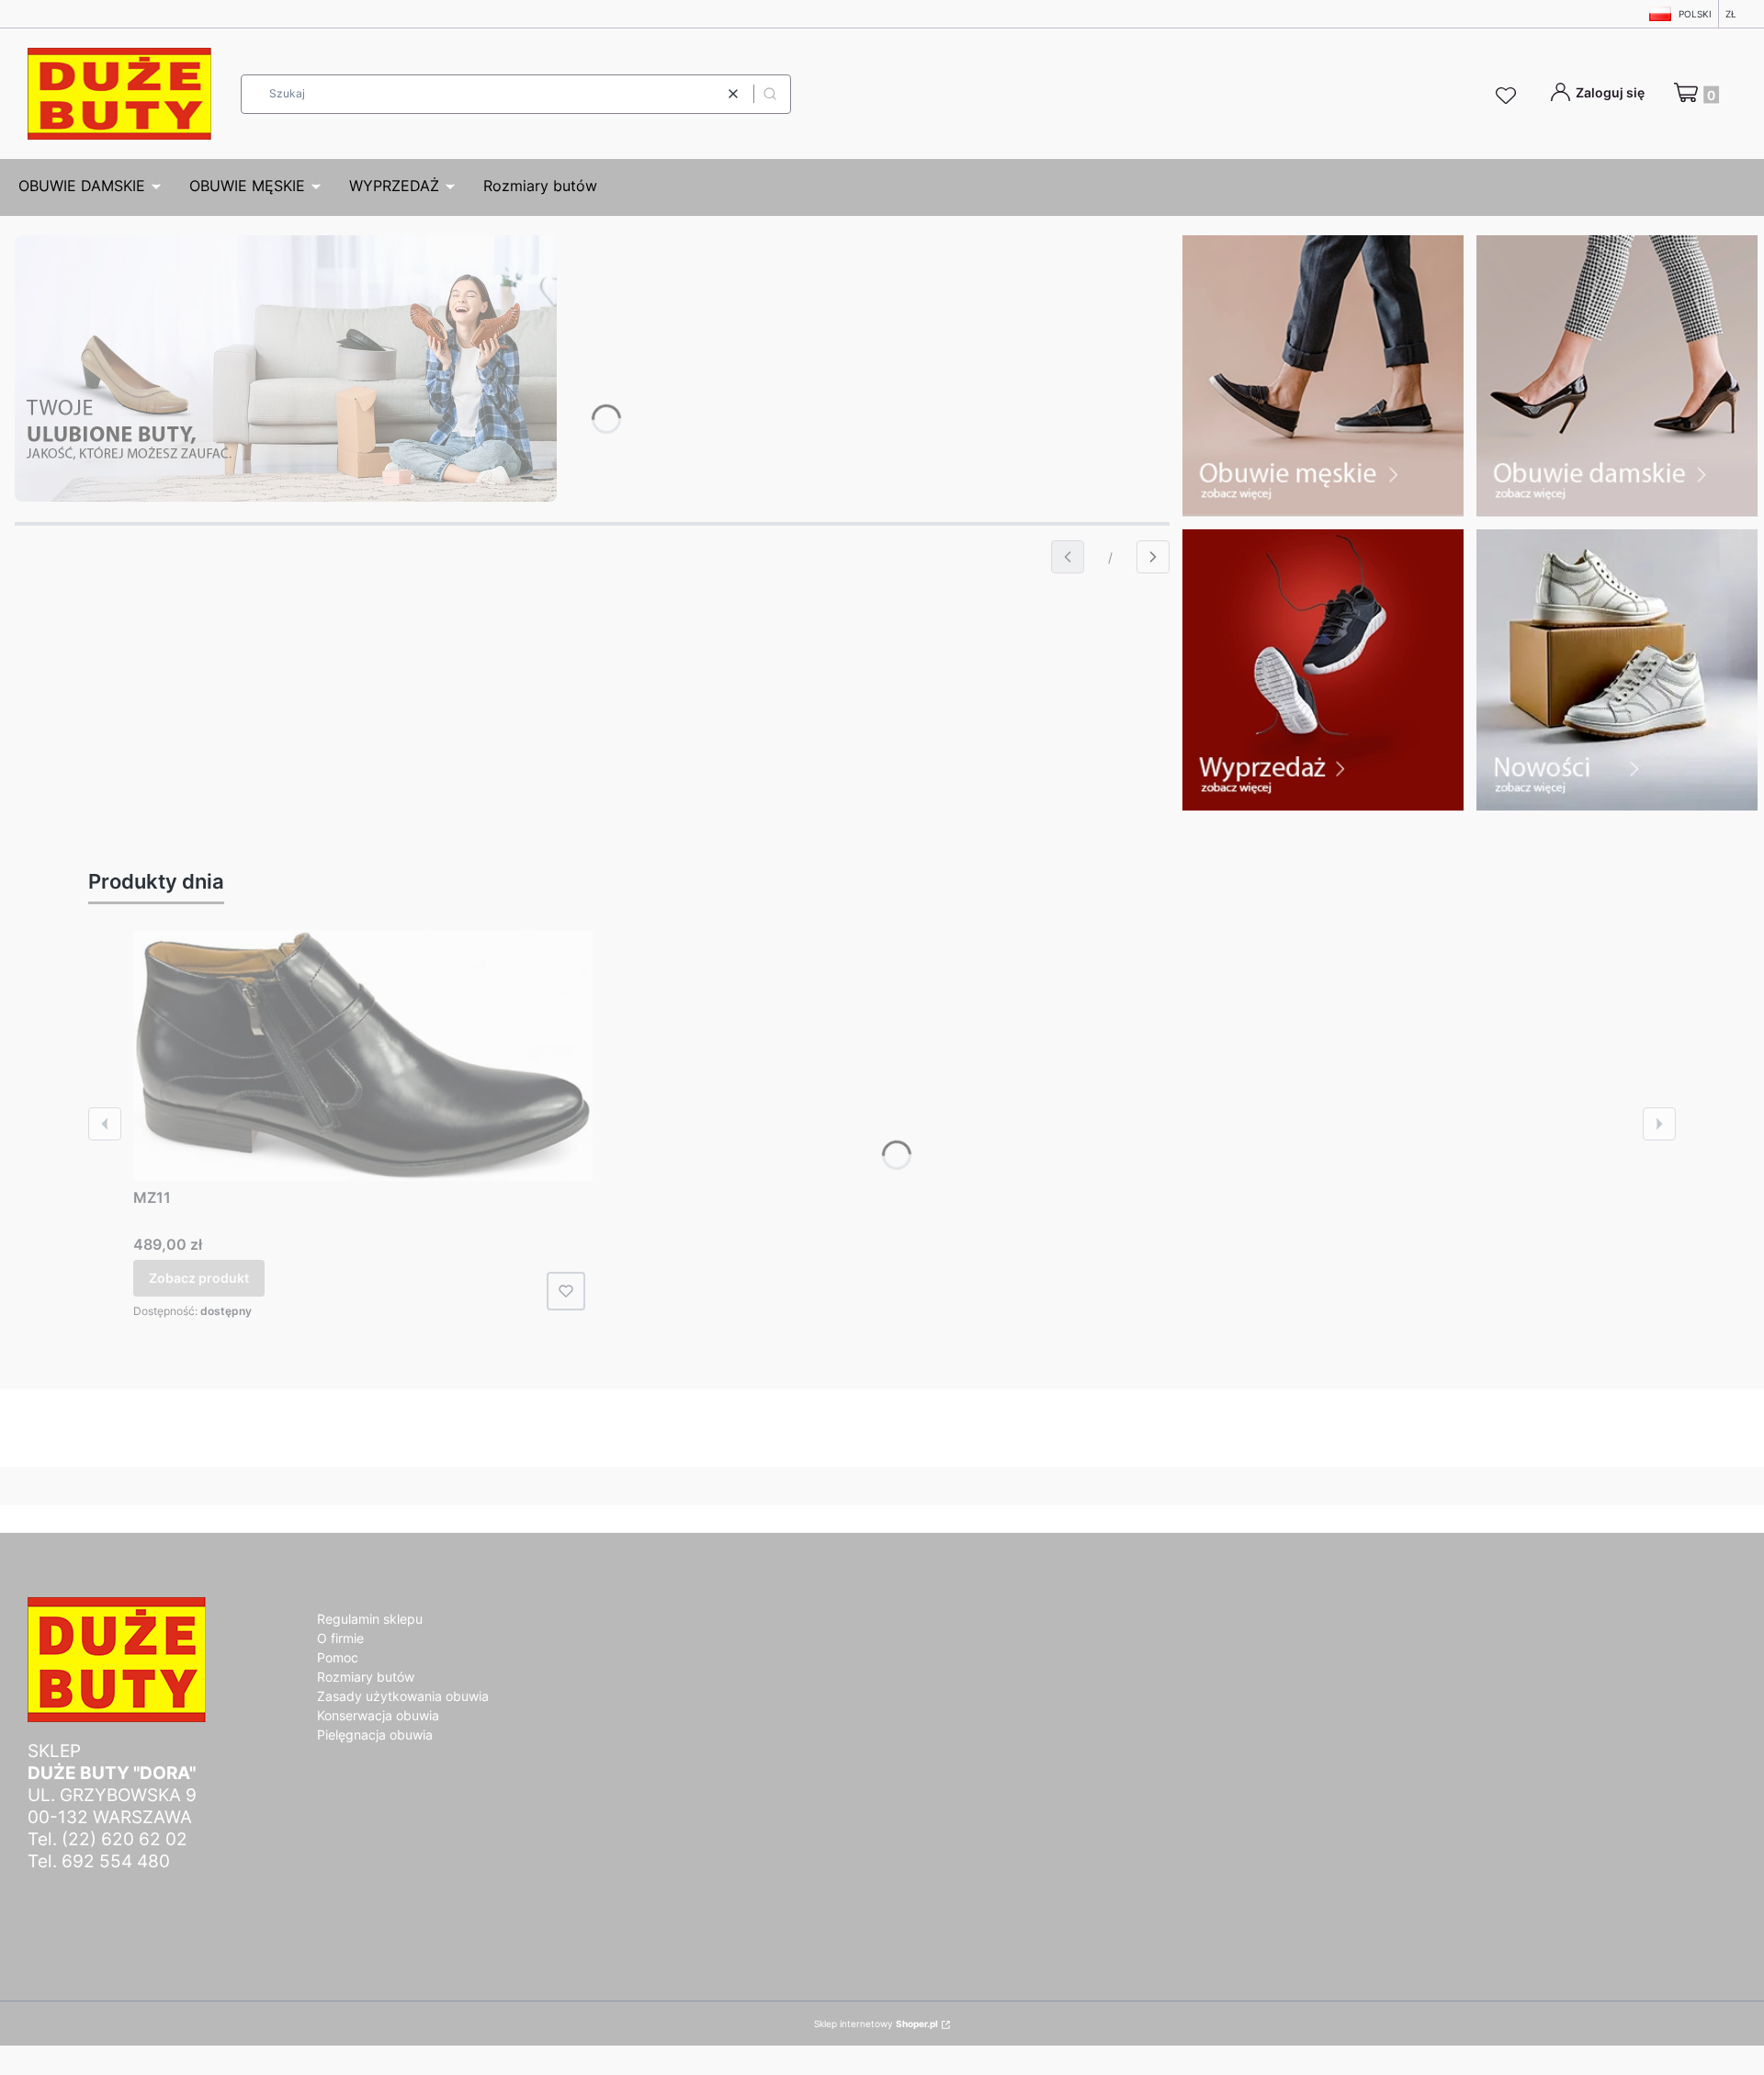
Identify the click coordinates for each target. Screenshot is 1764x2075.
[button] (770, 94)
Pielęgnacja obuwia (375, 1735)
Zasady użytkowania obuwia (403, 1696)
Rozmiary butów (366, 1677)
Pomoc (338, 1657)
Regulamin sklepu (370, 1619)
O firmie (340, 1638)
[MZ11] (363, 1055)
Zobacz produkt (199, 1278)
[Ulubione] (1509, 96)
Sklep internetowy (876, 2024)
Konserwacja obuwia (378, 1715)
